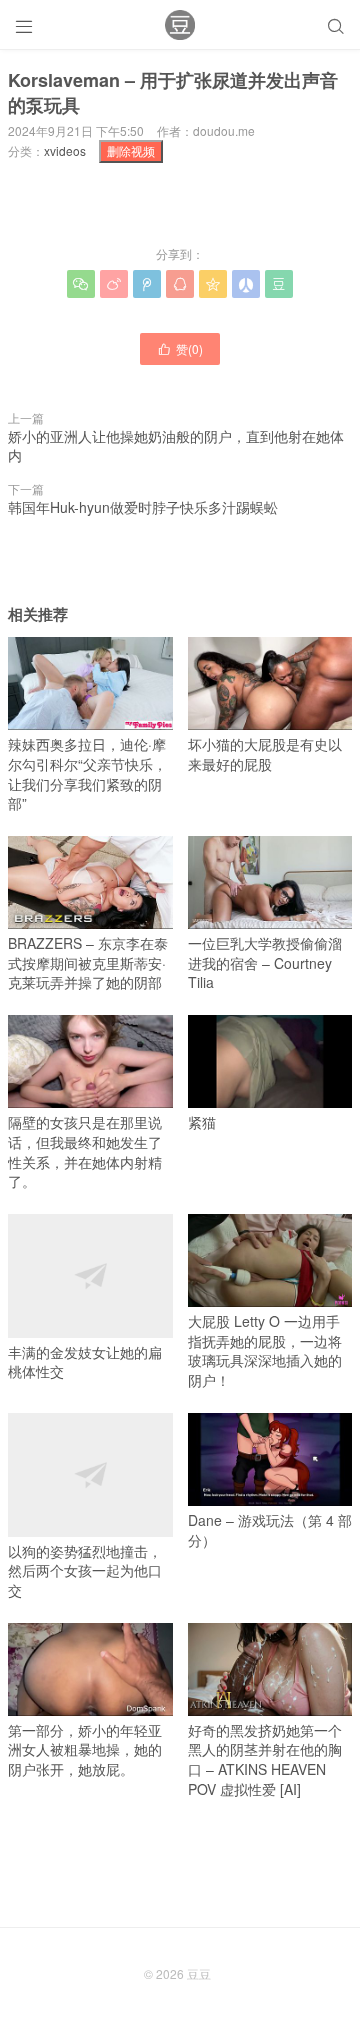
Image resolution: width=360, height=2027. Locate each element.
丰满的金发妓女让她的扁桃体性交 (85, 1361)
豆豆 (199, 1973)
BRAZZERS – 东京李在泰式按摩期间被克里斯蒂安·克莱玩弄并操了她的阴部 (88, 962)
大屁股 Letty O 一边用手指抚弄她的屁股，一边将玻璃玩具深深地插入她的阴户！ (265, 1350)
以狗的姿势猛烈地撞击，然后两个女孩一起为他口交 (85, 1570)
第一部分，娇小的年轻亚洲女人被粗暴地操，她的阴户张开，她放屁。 (85, 1749)
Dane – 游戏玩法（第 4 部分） (270, 1530)
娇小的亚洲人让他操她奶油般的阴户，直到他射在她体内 (176, 446)
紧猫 (202, 1122)
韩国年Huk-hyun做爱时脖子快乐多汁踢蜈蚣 (143, 507)
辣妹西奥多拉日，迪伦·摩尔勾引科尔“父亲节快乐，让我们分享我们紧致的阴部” (87, 773)
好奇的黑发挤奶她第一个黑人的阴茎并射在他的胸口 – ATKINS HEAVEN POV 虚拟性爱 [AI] (265, 1759)
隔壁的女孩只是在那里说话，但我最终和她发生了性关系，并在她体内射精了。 (85, 1151)
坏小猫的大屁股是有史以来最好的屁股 (265, 754)
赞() (180, 348)
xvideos (65, 150)
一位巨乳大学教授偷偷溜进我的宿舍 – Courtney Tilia (265, 962)
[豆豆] (180, 25)
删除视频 (131, 150)
